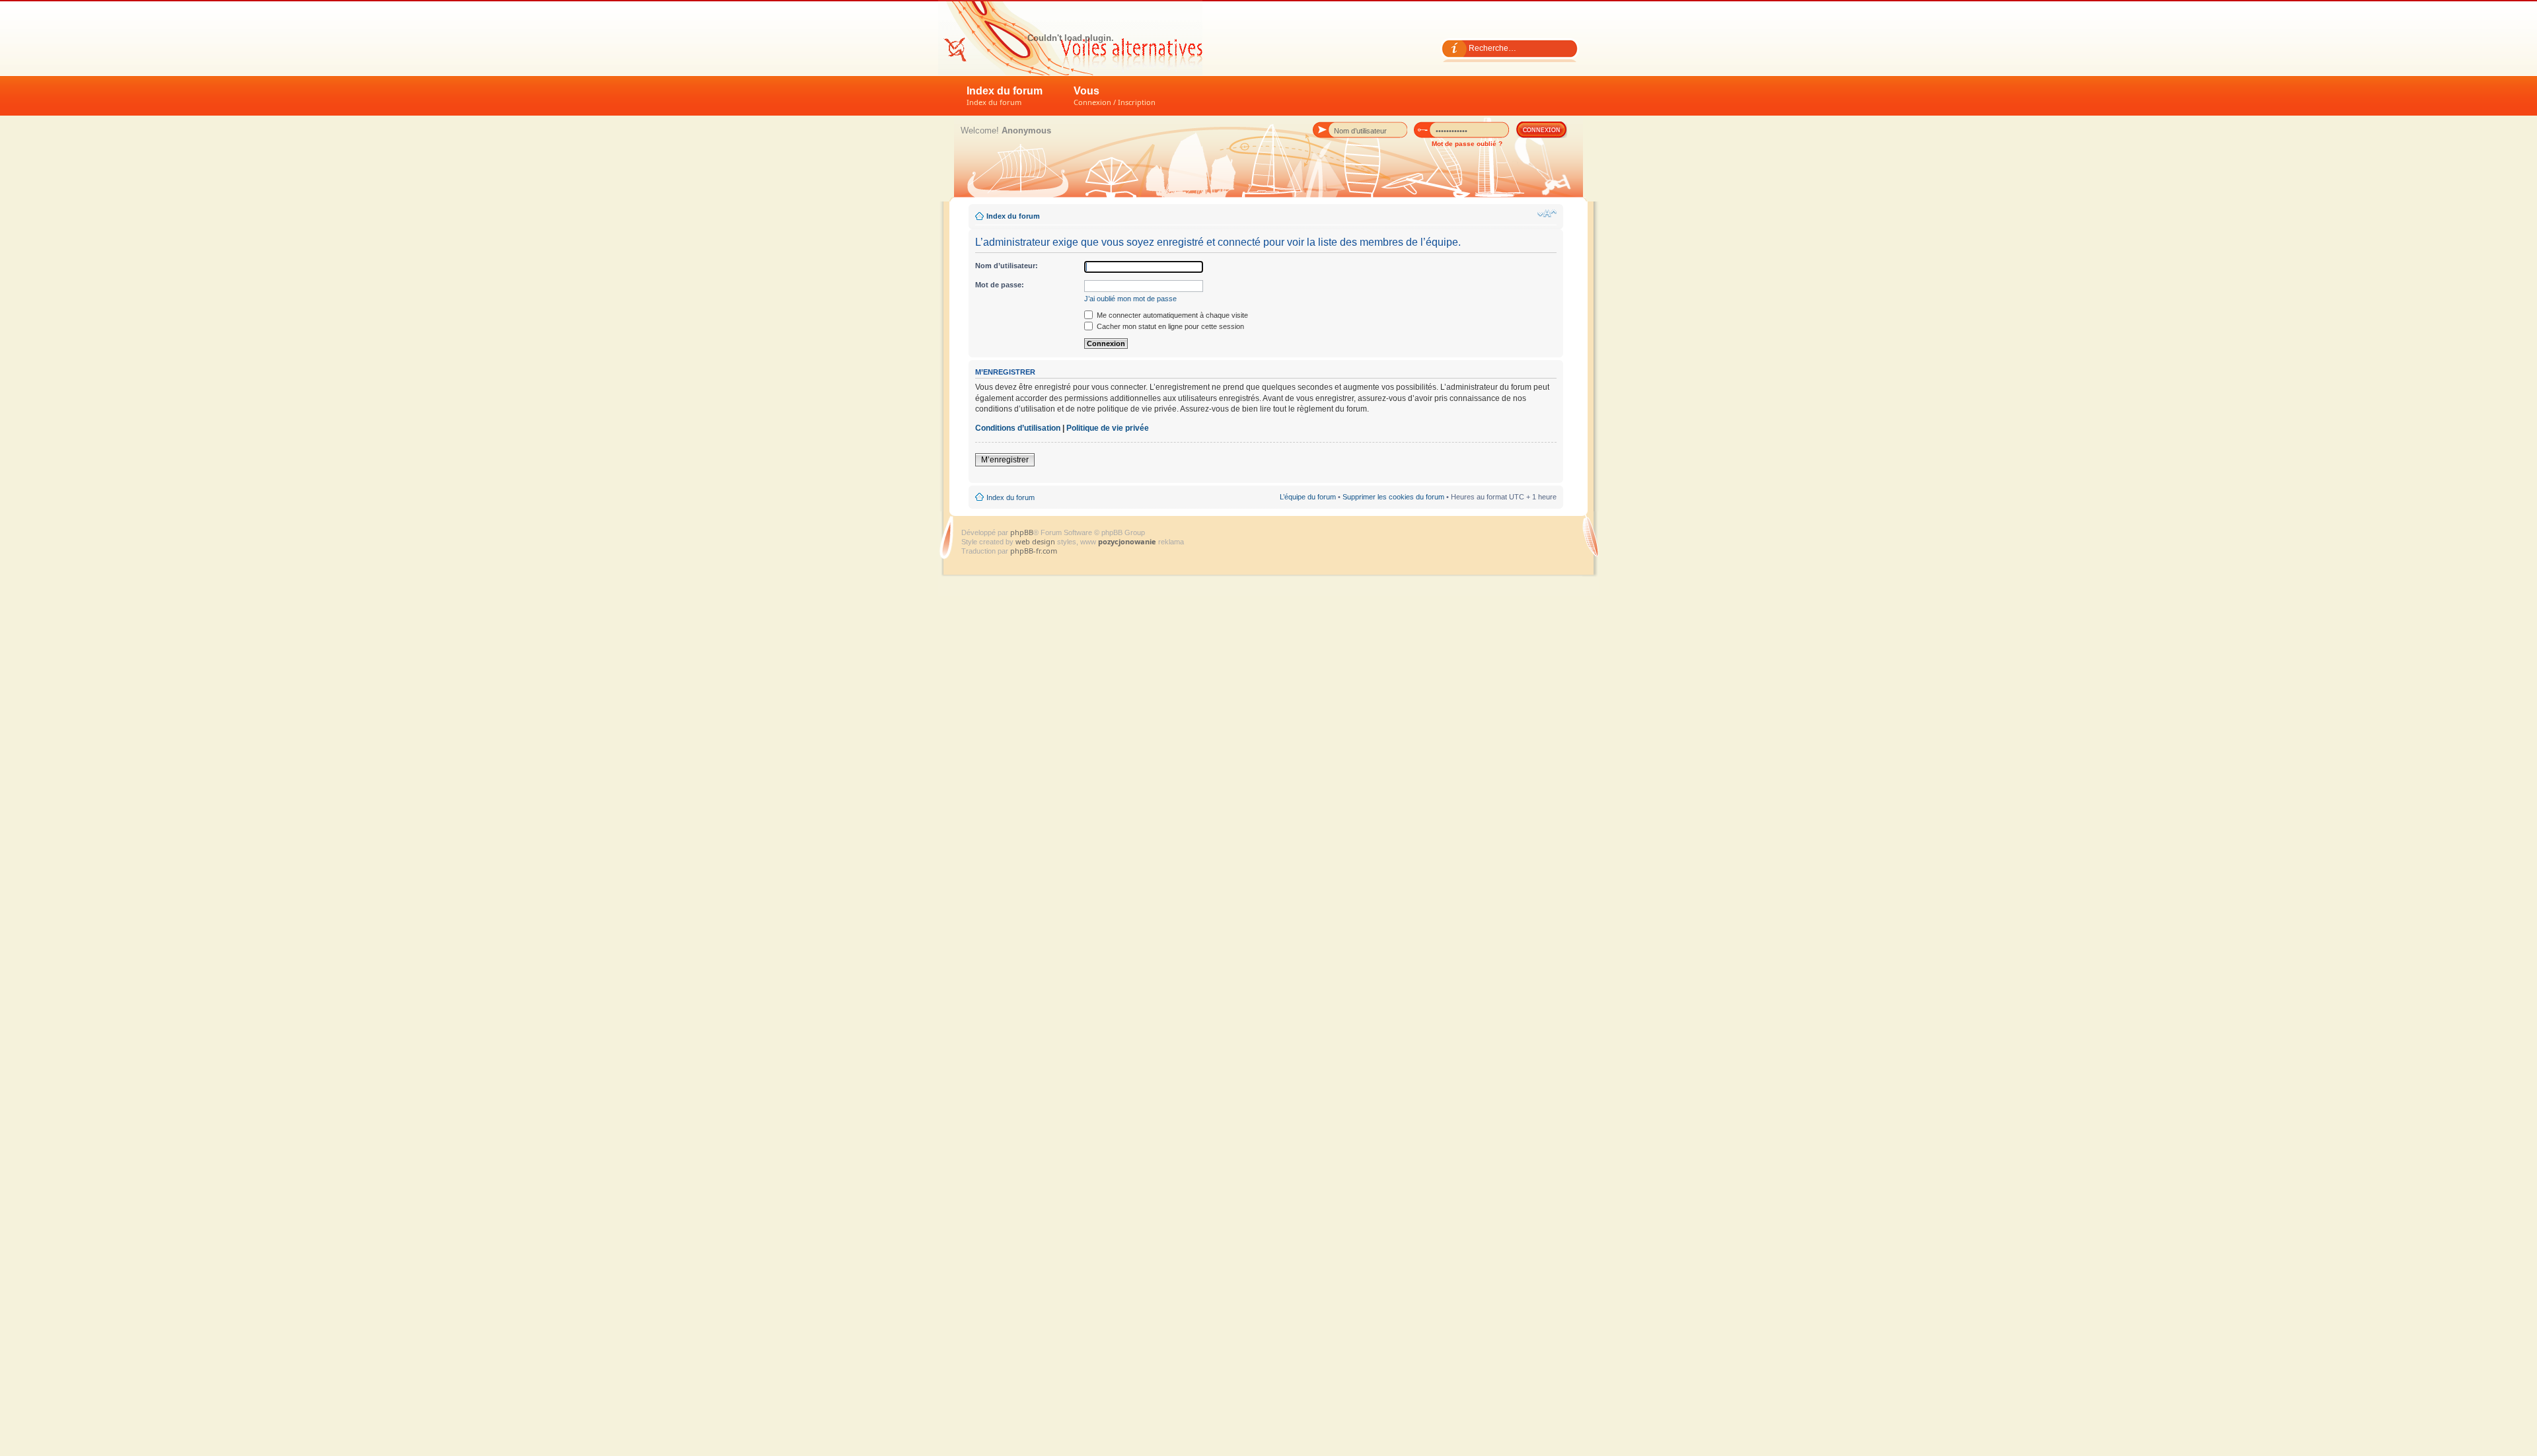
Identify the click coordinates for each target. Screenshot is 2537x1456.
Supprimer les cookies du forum (1393, 497)
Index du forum (1005, 96)
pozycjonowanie (1127, 541)
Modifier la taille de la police (1547, 213)
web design (1036, 541)
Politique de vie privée (1108, 428)
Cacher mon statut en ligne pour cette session (1169, 326)
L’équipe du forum (1308, 497)
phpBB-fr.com (1034, 551)
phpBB (1022, 532)
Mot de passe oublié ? (1467, 144)
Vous (1115, 96)
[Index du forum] (1070, 38)
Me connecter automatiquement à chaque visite (1171, 315)
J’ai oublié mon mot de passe (1130, 299)
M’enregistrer (1005, 460)
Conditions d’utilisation (1018, 428)
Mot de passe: (1000, 285)
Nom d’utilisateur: (1007, 266)
